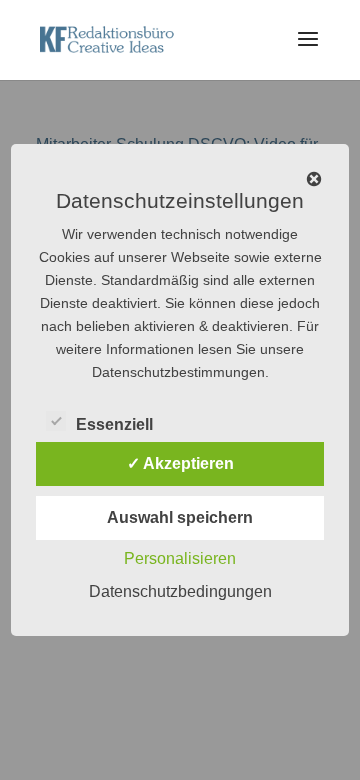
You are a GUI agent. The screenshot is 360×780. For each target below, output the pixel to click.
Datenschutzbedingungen (180, 591)
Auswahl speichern (180, 517)
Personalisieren (180, 558)
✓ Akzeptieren (180, 463)
